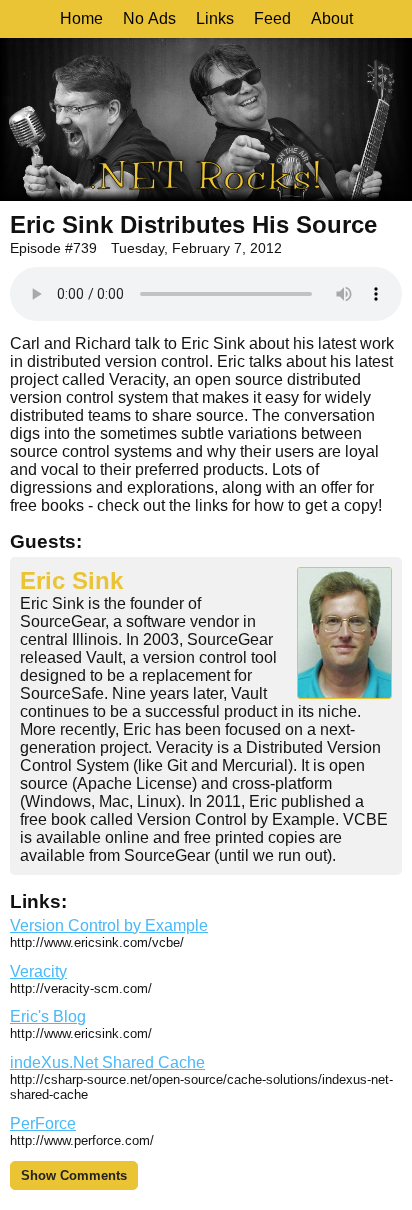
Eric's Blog (48, 1016)
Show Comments (74, 1175)
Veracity (38, 971)
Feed (272, 18)
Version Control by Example (109, 925)
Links (215, 18)
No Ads (149, 18)
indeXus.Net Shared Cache (107, 1062)
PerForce (43, 1123)
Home (81, 18)
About (332, 18)
